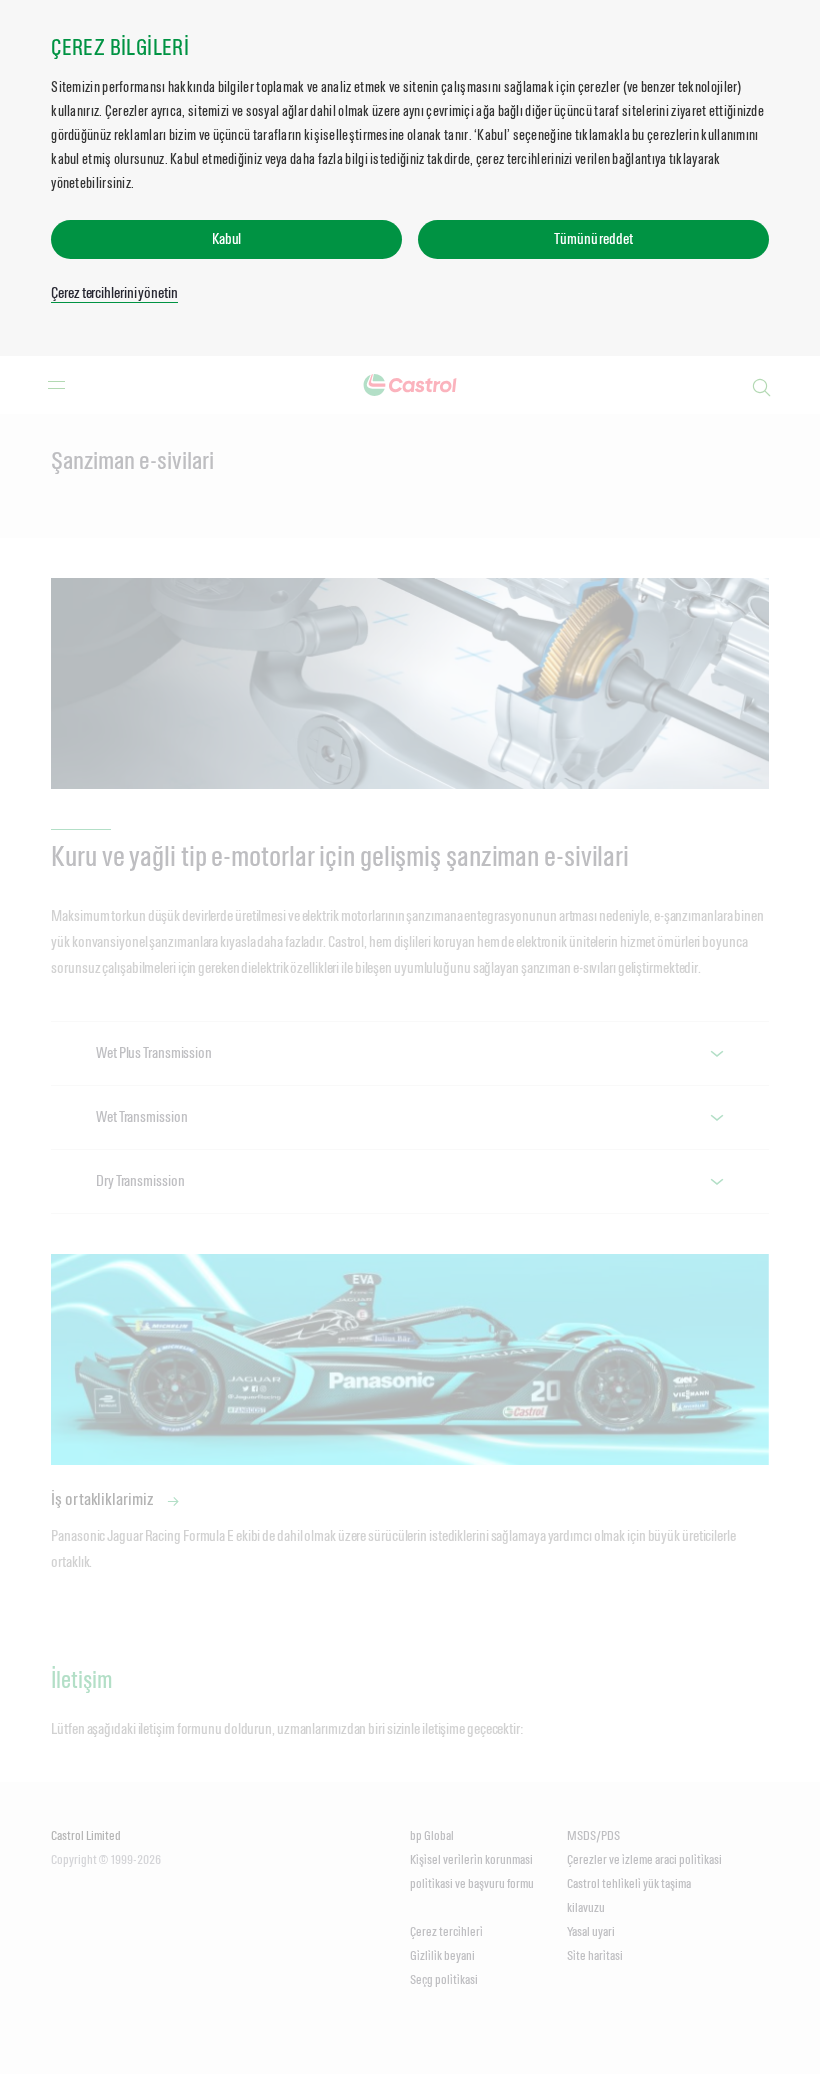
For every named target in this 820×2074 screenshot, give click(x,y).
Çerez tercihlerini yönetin (114, 292)
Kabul (227, 238)
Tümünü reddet (593, 238)
